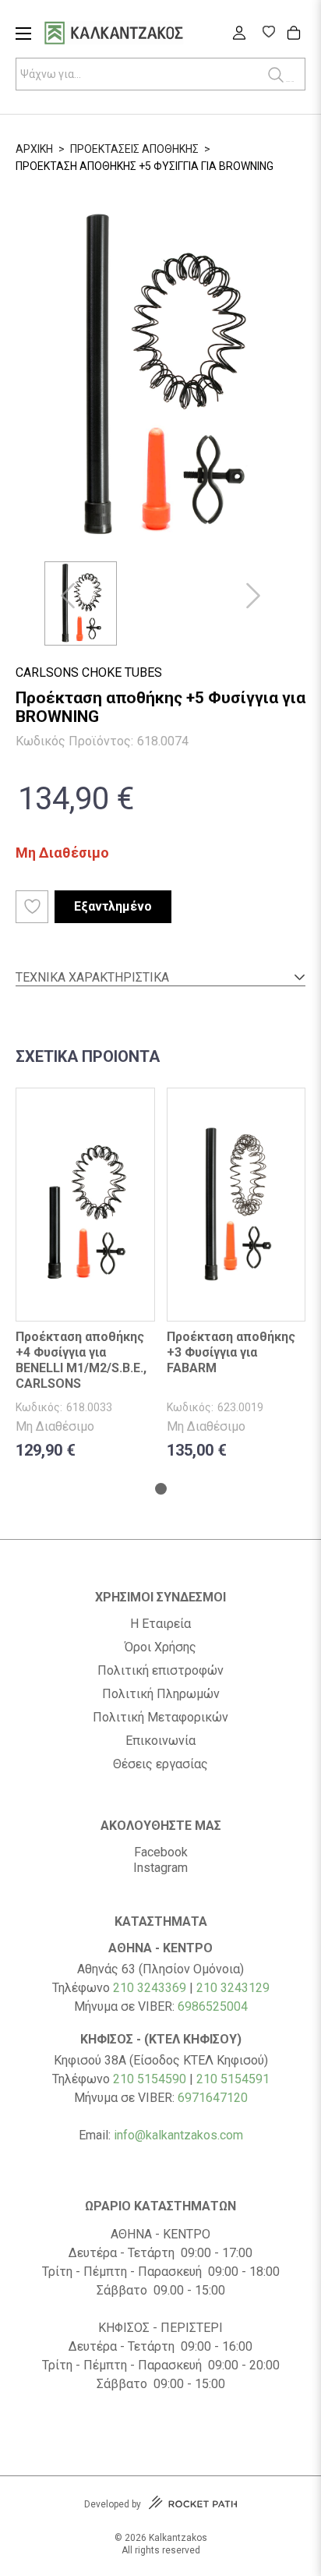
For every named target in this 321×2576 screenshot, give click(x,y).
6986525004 (213, 2006)
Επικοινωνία (160, 1741)
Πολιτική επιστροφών (160, 1671)
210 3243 (222, 1988)
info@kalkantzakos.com (178, 2135)
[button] (68, 596)
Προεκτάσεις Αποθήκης (134, 149)
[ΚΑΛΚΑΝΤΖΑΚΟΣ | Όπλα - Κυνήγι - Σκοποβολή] (133, 35)
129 (259, 1988)
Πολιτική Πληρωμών (161, 1694)
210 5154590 (150, 2079)
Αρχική (34, 149)
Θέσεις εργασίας (160, 1764)
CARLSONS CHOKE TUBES (89, 672)
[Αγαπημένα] (268, 34)
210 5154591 (233, 2079)
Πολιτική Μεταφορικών (160, 1718)
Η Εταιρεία (160, 1624)
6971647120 (213, 2098)
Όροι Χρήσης (160, 1647)
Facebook (161, 1852)
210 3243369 (150, 1988)
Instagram (160, 1868)
